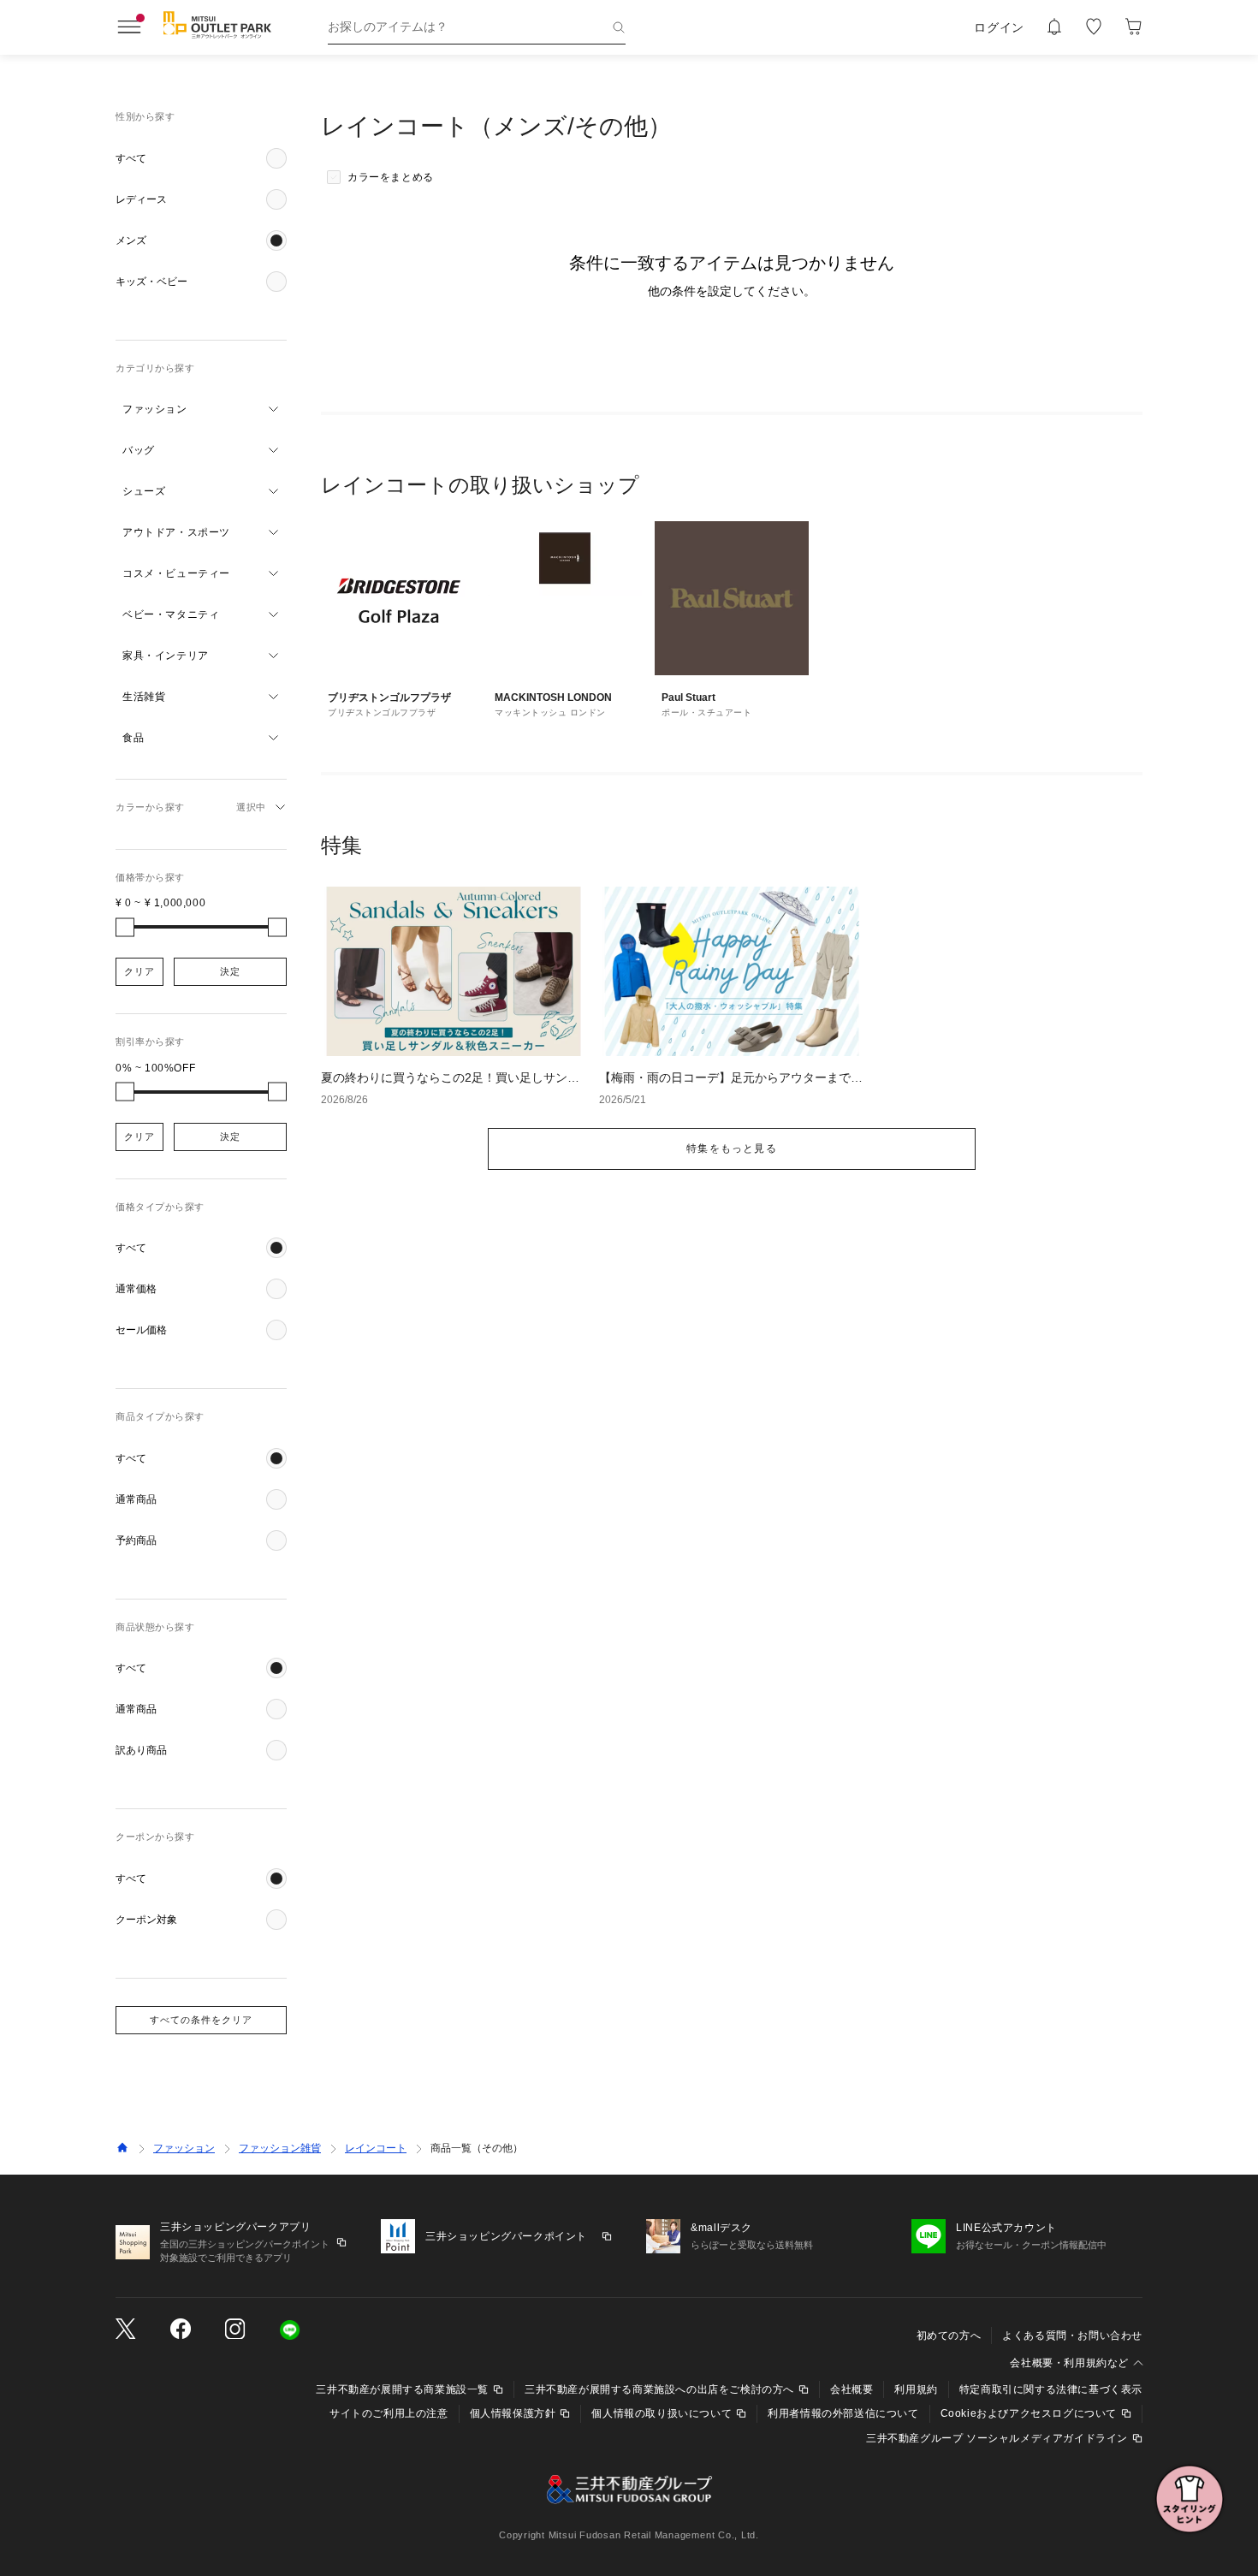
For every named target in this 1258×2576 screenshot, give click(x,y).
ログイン (999, 27)
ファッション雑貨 (280, 2148)
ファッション (184, 2148)
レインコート (376, 2148)
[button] (201, 158)
